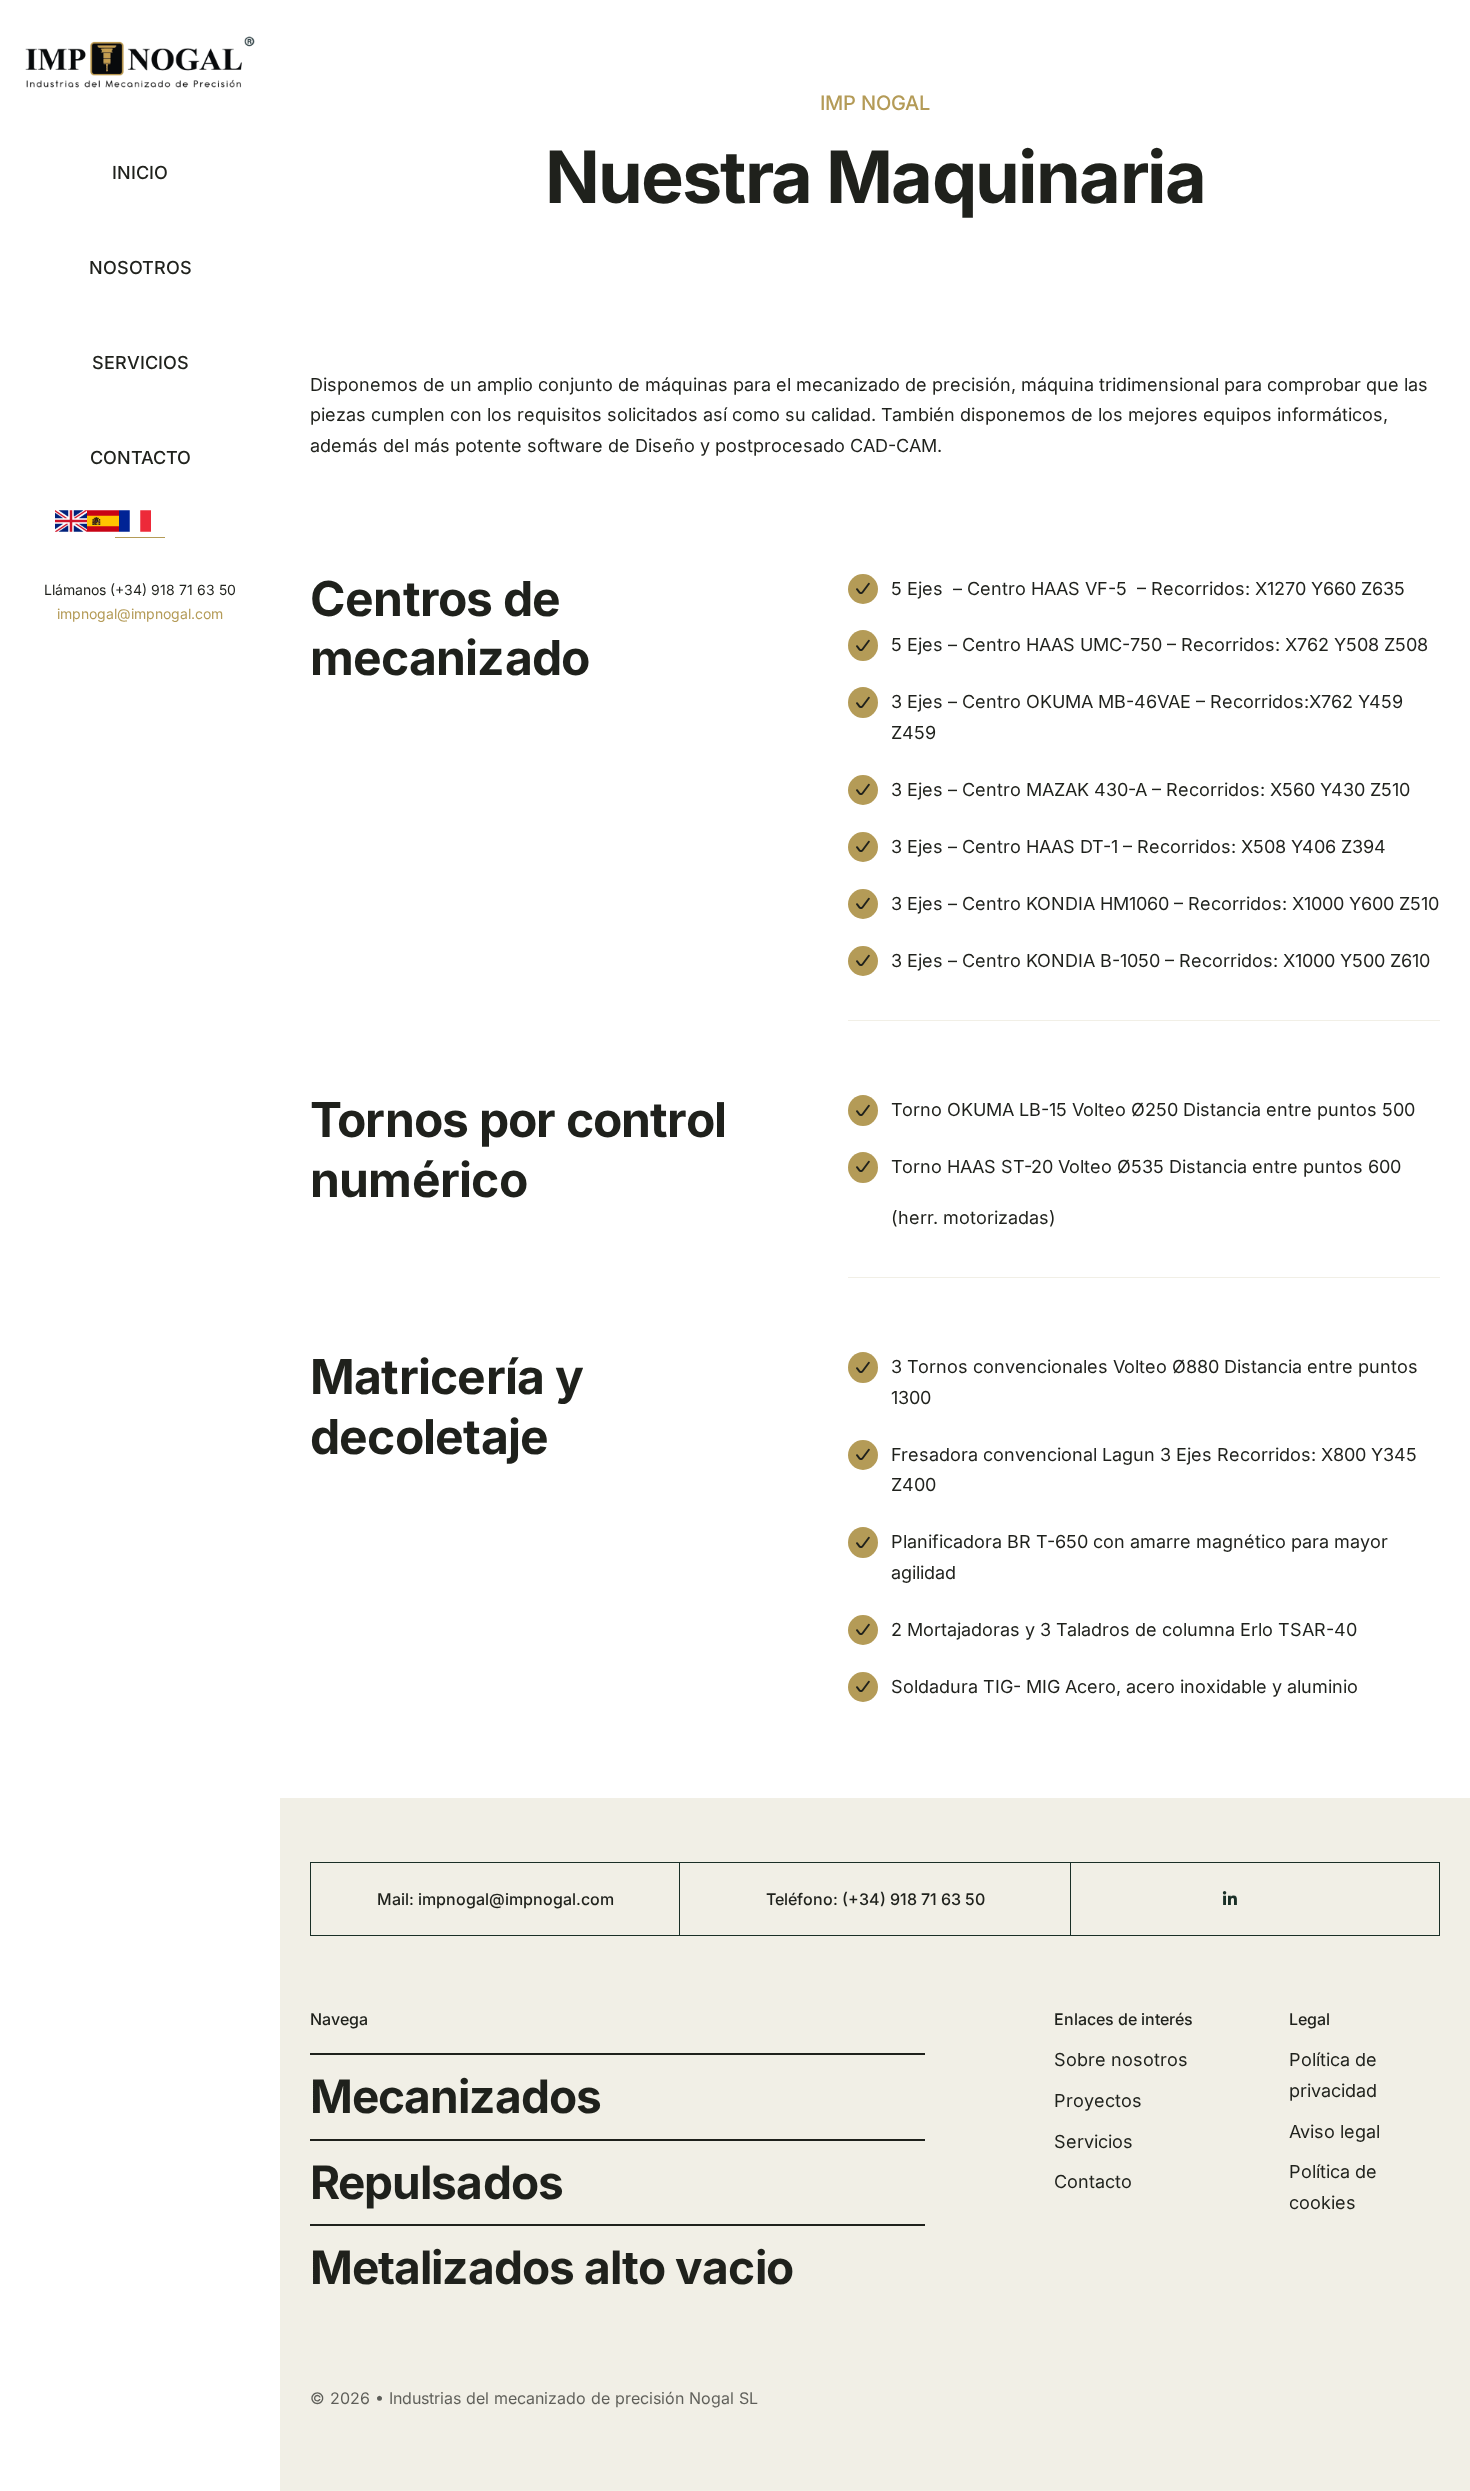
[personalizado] (1280, 1892)
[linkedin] (1230, 1899)
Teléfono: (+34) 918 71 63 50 (875, 1899)
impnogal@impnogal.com (140, 613)
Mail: (397, 1899)
